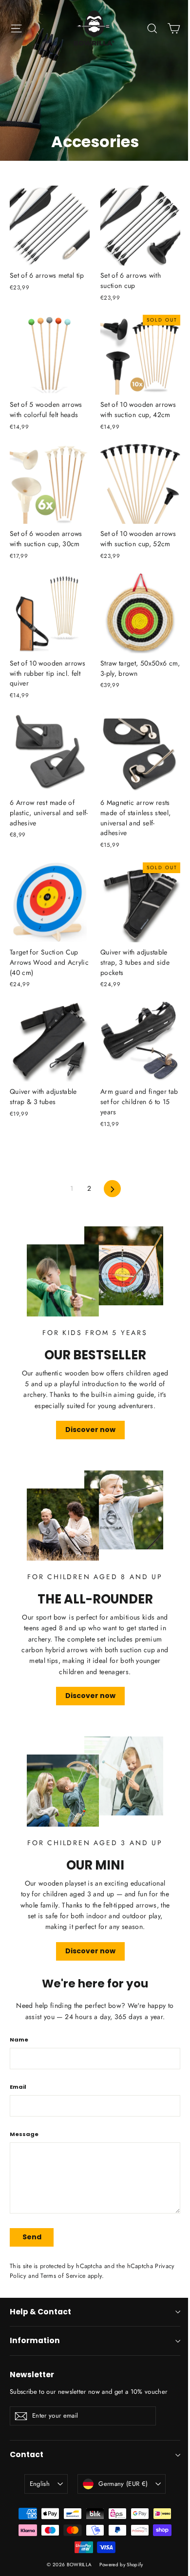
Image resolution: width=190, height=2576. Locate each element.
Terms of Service (63, 2276)
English (40, 2484)
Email (18, 2087)
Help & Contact (40, 2312)
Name (19, 2040)
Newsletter (32, 2375)
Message (24, 2134)
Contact (27, 2454)
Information (35, 2340)
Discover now (90, 1430)
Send (32, 2237)
